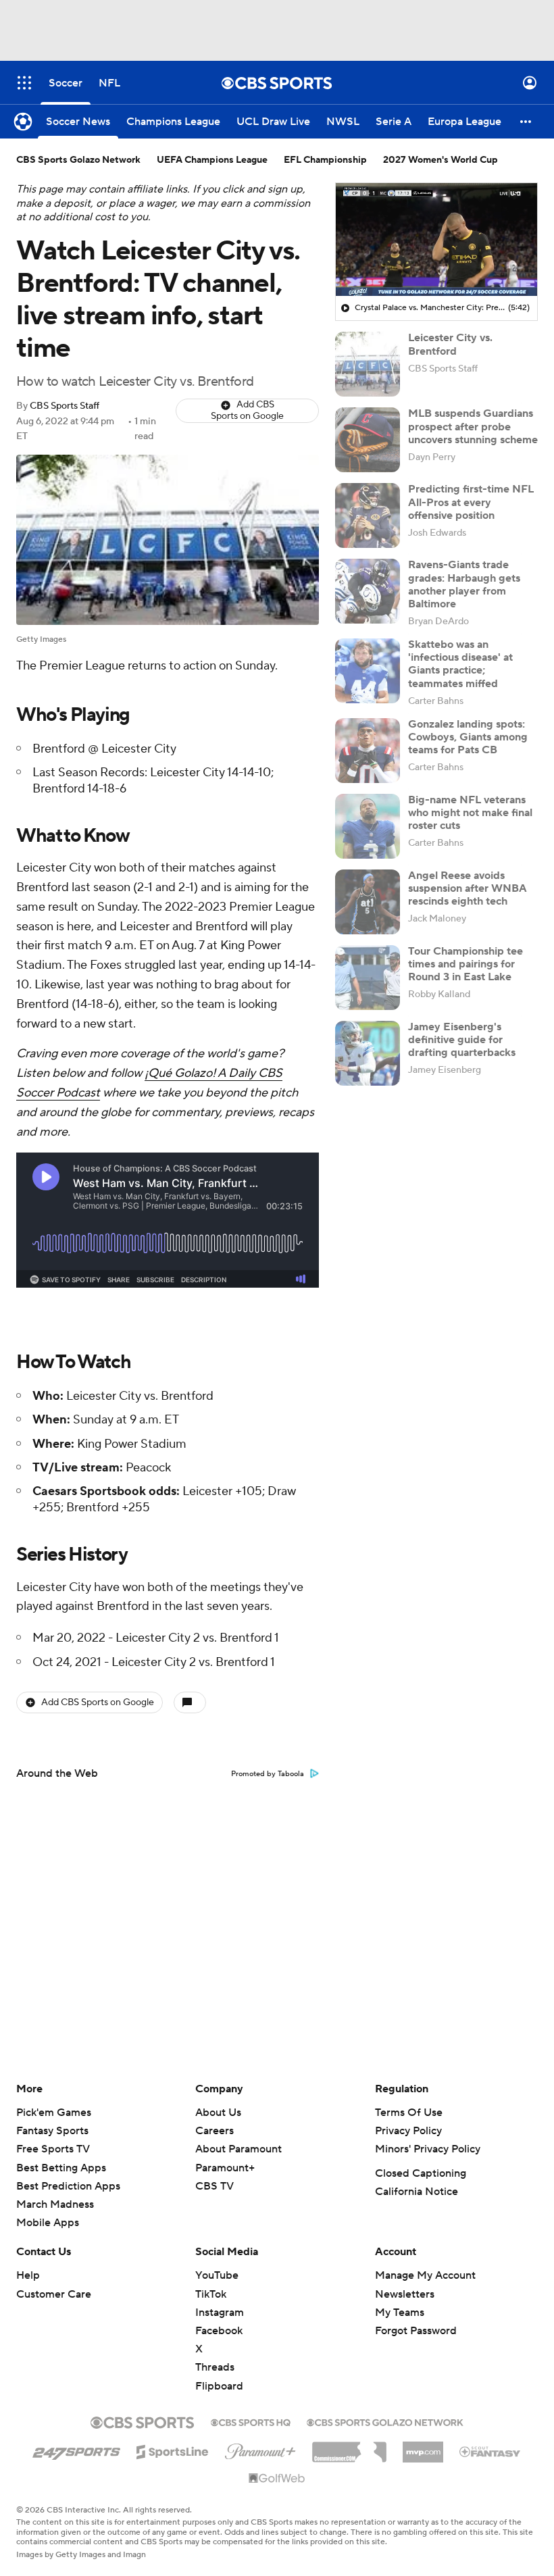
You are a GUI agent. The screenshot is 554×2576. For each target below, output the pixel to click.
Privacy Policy (408, 2131)
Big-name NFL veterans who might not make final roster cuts (470, 813)
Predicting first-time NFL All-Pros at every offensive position (471, 502)
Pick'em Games (54, 2113)
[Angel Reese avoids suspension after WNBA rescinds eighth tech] (368, 902)
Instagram (220, 2313)
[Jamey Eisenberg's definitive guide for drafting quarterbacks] (368, 1053)
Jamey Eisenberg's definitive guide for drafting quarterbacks (462, 1040)
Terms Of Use (409, 2113)
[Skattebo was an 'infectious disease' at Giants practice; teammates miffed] (368, 671)
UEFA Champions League (212, 160)
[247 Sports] (76, 2450)
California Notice (417, 2192)
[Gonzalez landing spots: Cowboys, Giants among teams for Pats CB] (368, 751)
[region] (436, 240)
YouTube (217, 2275)
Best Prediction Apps (68, 2186)
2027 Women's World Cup (440, 160)
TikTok (211, 2294)
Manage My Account (425, 2275)
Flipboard (219, 2386)
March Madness (55, 2204)
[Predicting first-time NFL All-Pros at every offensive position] (368, 515)
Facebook (219, 2331)
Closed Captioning (421, 2173)
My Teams (400, 2313)
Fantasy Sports (52, 2131)
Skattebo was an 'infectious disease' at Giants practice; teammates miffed (460, 664)
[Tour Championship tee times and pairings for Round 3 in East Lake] (368, 978)
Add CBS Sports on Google (247, 410)
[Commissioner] (349, 2447)
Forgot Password (416, 2331)
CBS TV (215, 2186)
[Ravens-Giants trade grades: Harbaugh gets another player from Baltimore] (368, 591)
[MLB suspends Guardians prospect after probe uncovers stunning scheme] (368, 440)
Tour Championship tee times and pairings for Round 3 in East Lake (465, 964)
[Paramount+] (260, 2449)
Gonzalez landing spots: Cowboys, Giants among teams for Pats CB (468, 737)
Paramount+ (225, 2168)
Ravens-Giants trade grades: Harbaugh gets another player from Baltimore (464, 584)
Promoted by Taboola (268, 1774)
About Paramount (238, 2149)
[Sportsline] (173, 2450)
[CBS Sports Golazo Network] (385, 2421)
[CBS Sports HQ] (251, 2421)
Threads (215, 2367)
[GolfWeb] (277, 2479)
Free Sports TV (53, 2149)
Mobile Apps (48, 2223)
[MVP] (423, 2447)
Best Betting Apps (61, 2168)
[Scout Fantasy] (490, 2451)
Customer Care (54, 2294)
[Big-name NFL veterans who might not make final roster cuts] (368, 826)
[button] (24, 83)
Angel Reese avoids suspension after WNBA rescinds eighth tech (468, 888)
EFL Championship (325, 160)
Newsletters (405, 2294)
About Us (218, 2113)
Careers (215, 2131)
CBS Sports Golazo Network (78, 160)
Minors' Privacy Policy (428, 2149)
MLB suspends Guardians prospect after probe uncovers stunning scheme (473, 426)
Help (28, 2275)
